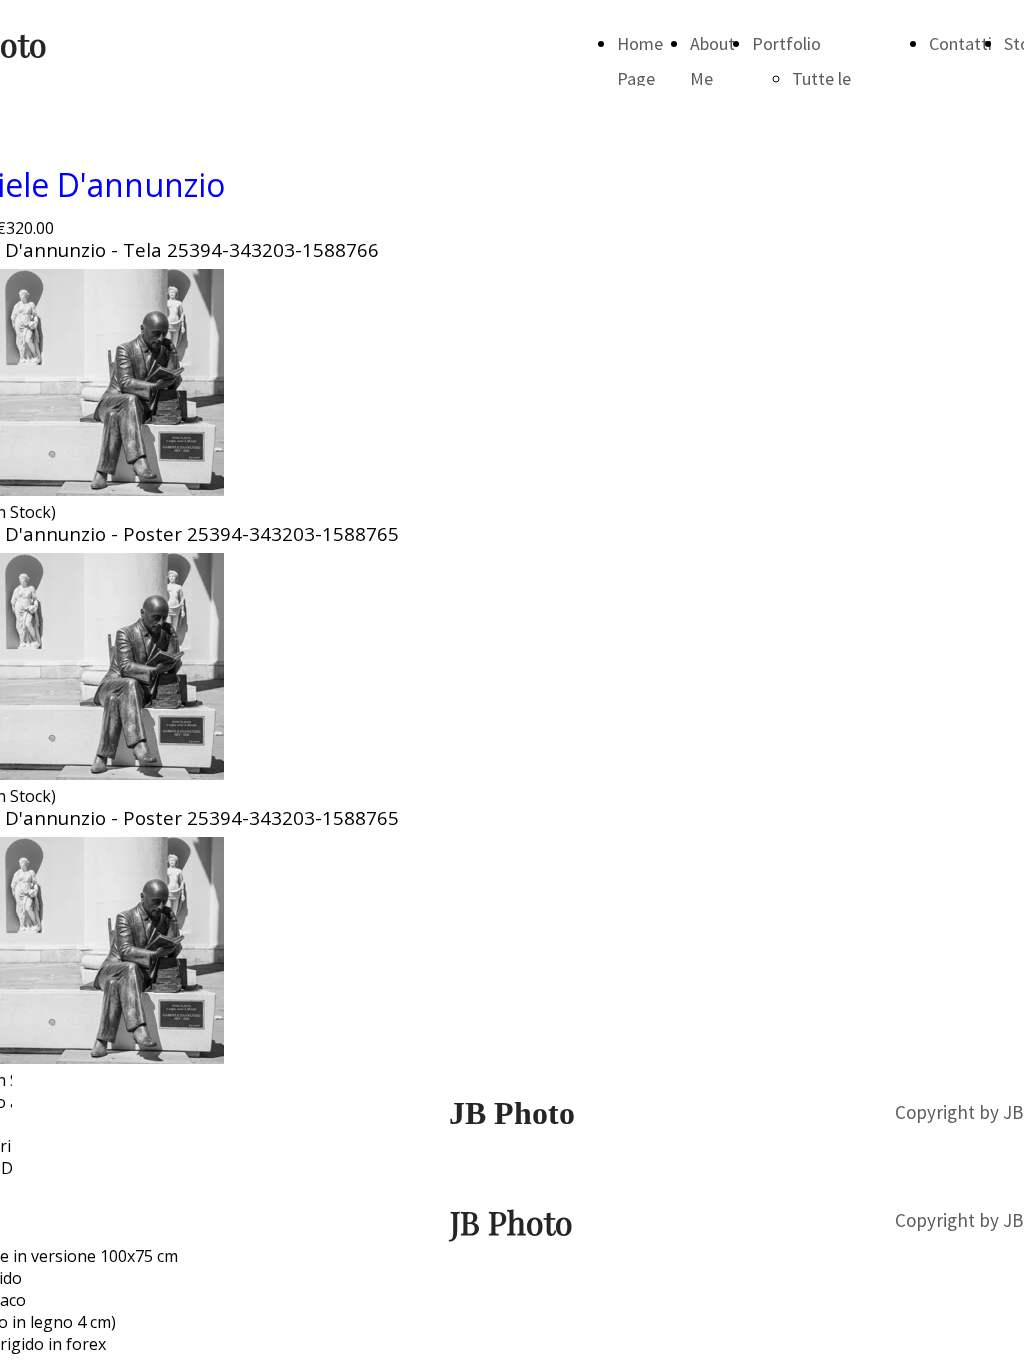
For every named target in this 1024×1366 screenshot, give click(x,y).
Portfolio (786, 43)
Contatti (960, 43)
